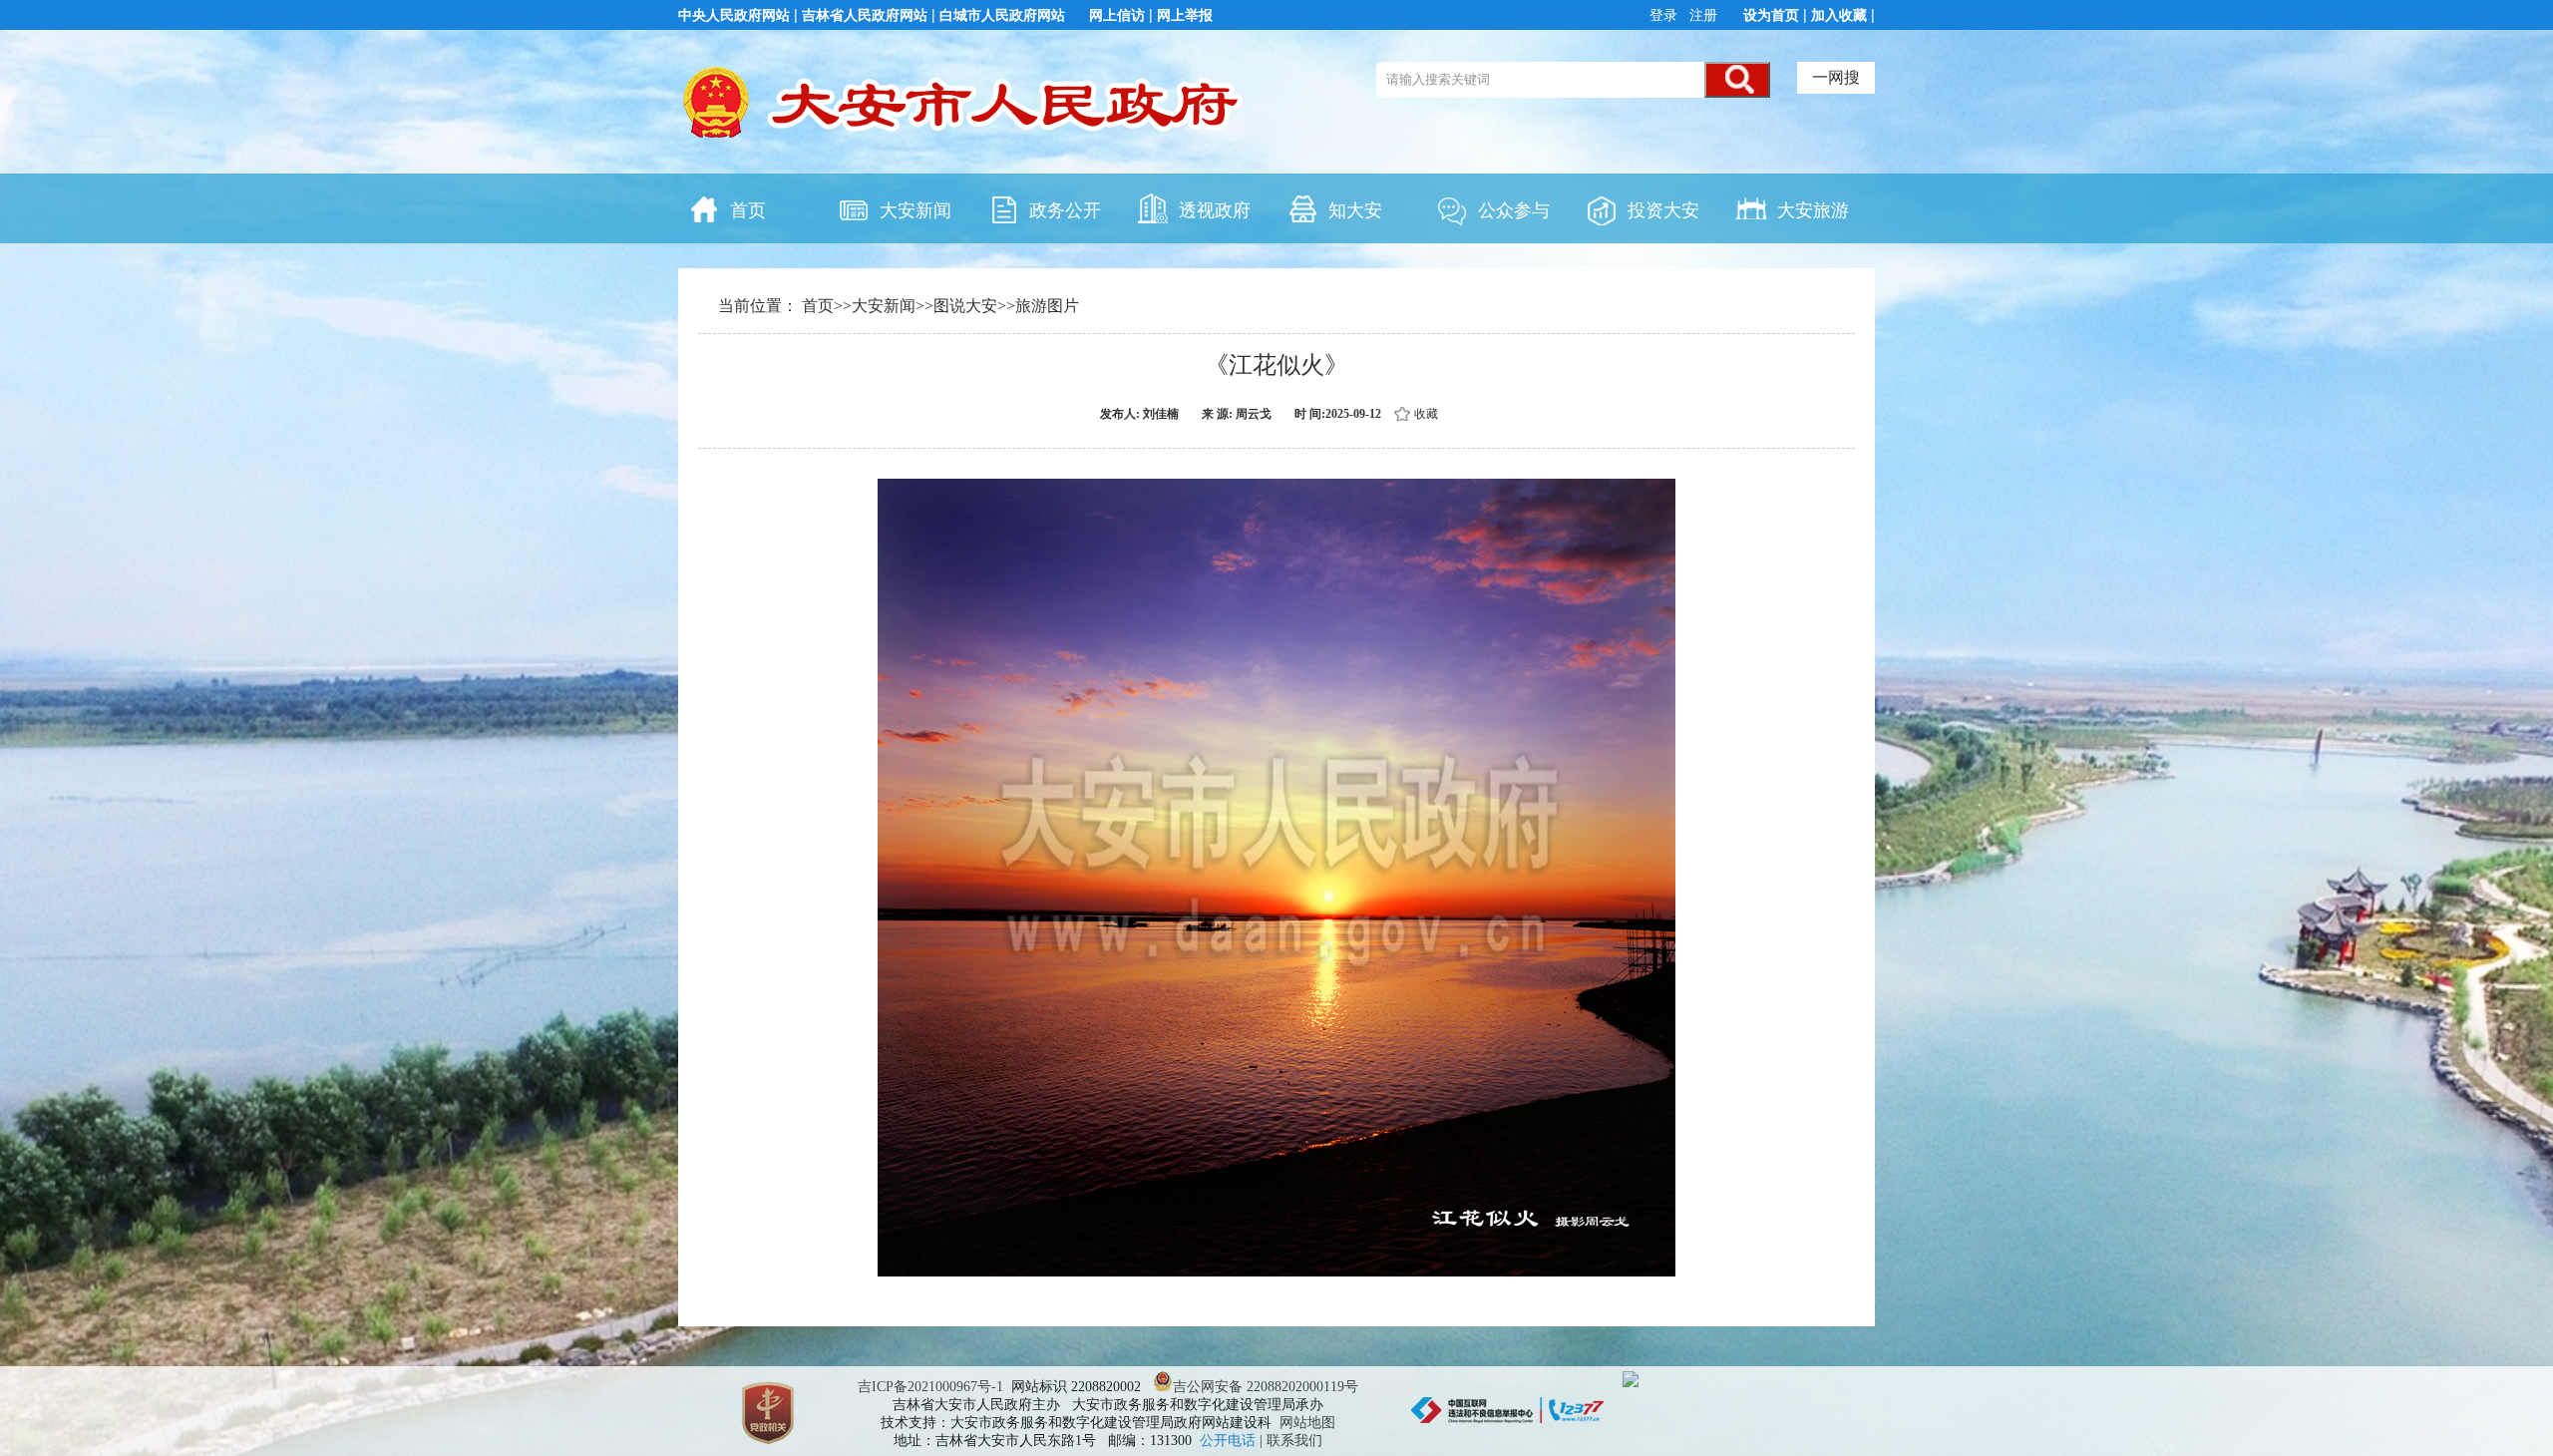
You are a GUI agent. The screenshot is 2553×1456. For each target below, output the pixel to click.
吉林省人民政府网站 (865, 15)
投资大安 (1663, 210)
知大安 (1355, 210)
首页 (748, 210)
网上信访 (1117, 15)
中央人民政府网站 (734, 15)
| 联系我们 (1291, 1441)
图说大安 (965, 306)
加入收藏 (1839, 15)
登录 (1665, 15)
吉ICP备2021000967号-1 (930, 1387)
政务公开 (1065, 210)
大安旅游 (1813, 210)
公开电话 (1230, 1441)
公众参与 (1514, 210)
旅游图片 (1047, 306)
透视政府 (1215, 210)
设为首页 (1771, 15)
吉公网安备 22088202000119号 (1266, 1387)
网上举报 (1185, 15)
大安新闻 (915, 210)
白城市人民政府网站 (1002, 15)
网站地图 (1307, 1423)
